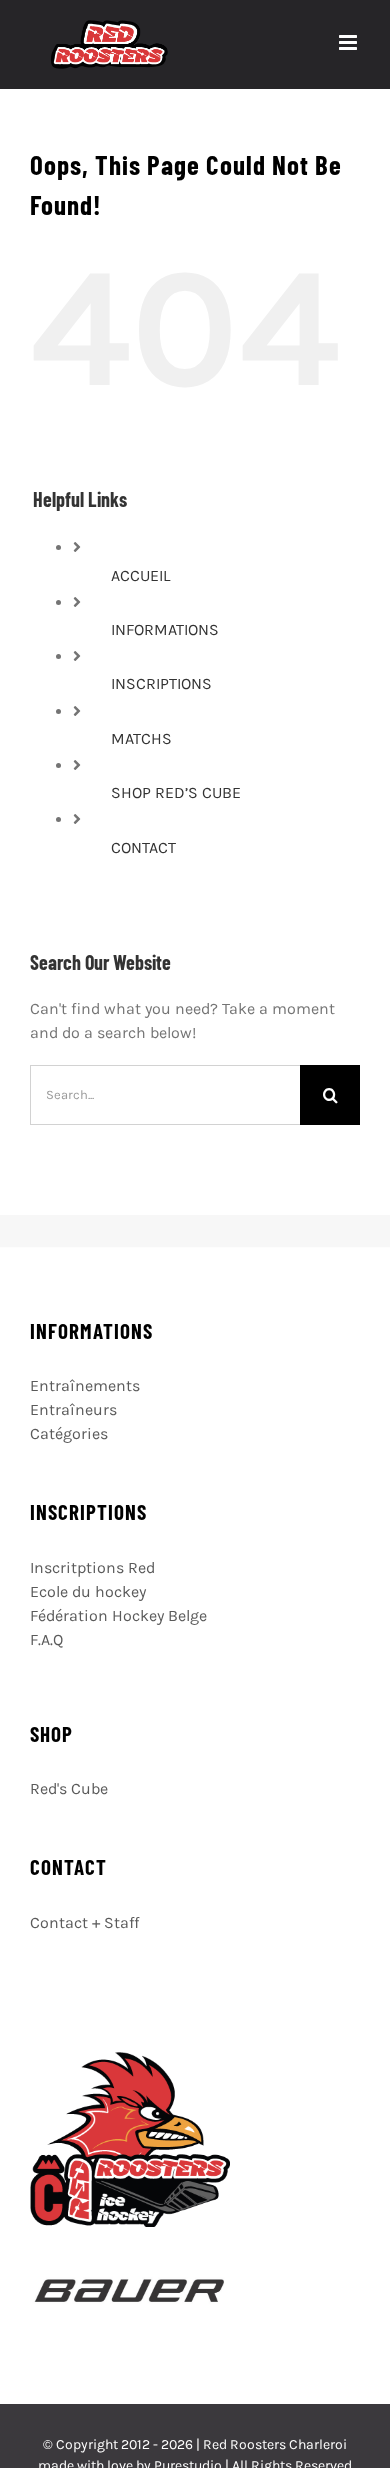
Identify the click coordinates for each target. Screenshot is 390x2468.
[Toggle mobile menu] (349, 42)
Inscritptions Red (92, 1567)
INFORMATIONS (165, 629)
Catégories (69, 1433)
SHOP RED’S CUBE (176, 792)
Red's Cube (69, 1788)
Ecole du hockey (88, 1591)
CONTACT (143, 847)
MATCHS (141, 738)
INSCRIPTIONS (161, 683)
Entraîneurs (73, 1409)
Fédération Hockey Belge (118, 1615)
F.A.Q (46, 1639)
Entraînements (85, 1385)
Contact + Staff (84, 1922)
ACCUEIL (140, 575)
